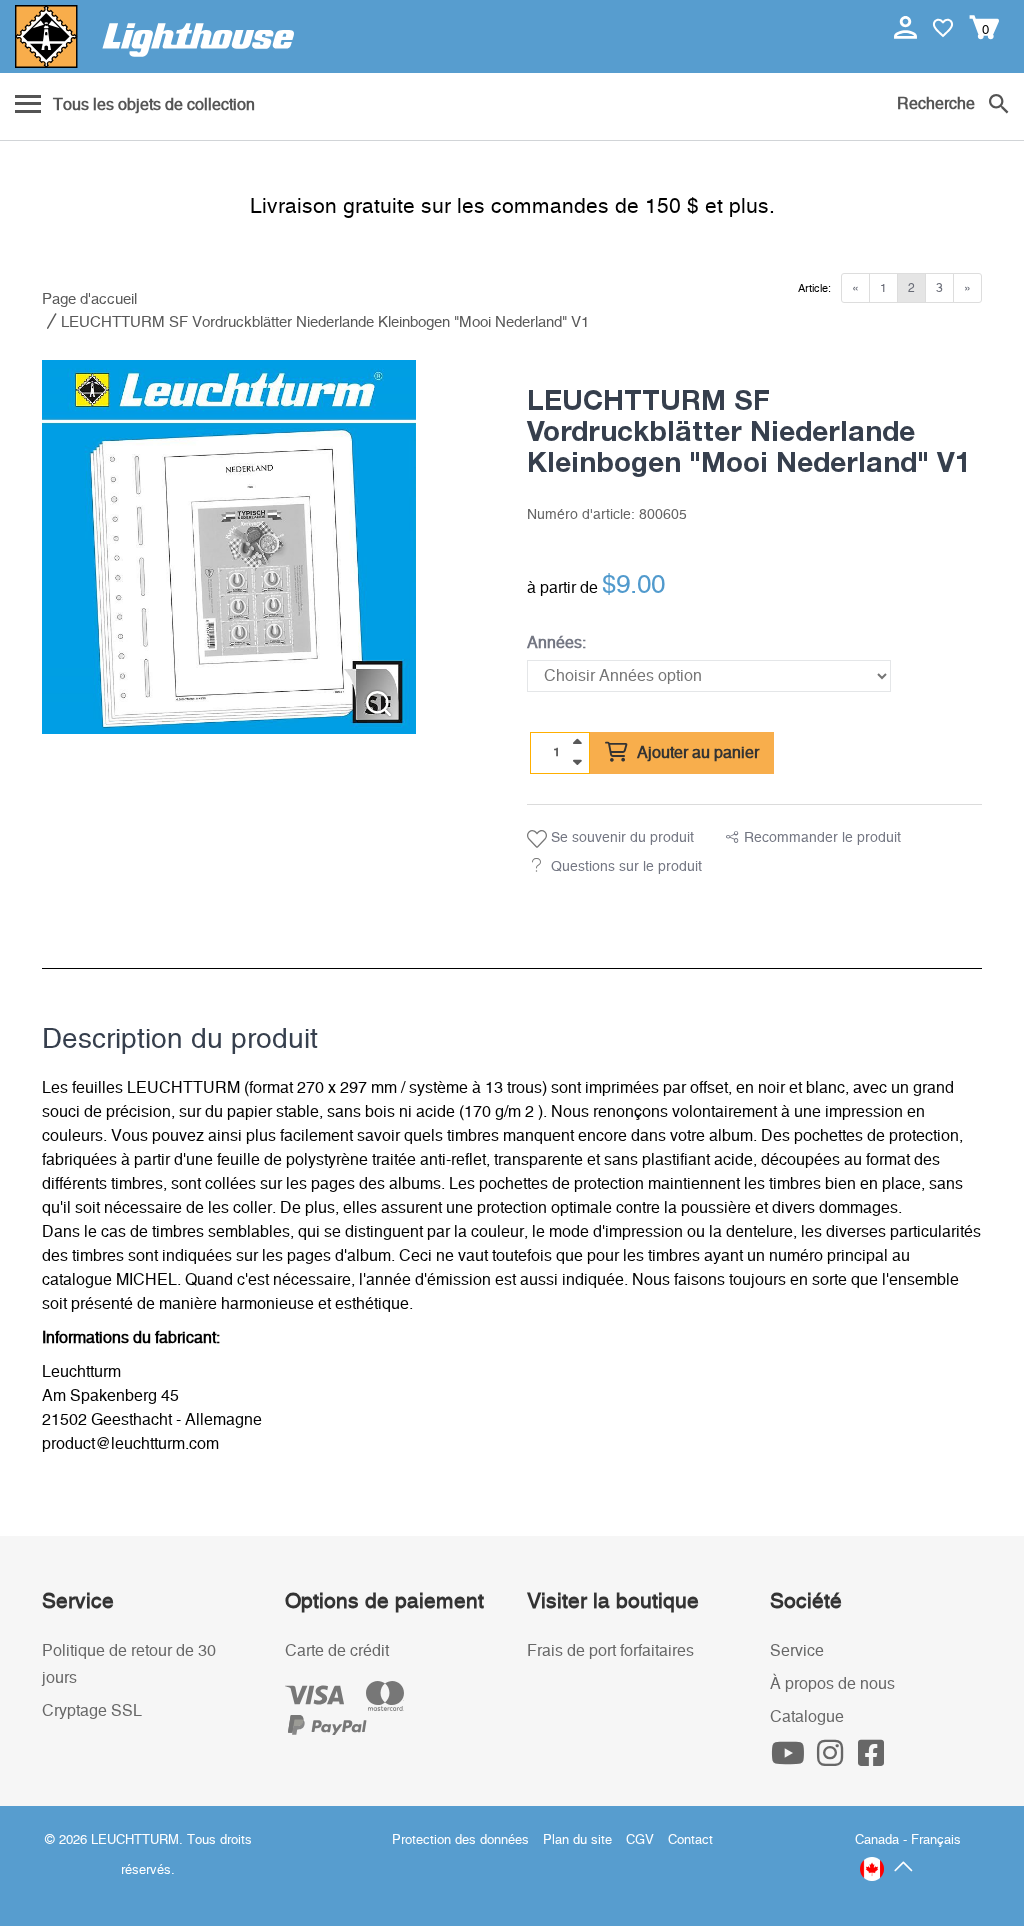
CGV (640, 1840)
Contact (690, 1840)
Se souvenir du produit (620, 838)
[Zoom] (378, 703)
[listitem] (229, 547)
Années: (556, 643)
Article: (814, 288)
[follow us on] (791, 1759)
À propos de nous (832, 1684)
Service (797, 1651)
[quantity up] (577, 742)
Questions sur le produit (626, 867)
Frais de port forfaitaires (610, 1651)
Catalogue (807, 1717)
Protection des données (460, 1840)
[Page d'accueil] (154, 36)
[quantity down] (577, 762)
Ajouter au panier (696, 753)
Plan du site (577, 1840)
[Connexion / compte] (907, 27)
